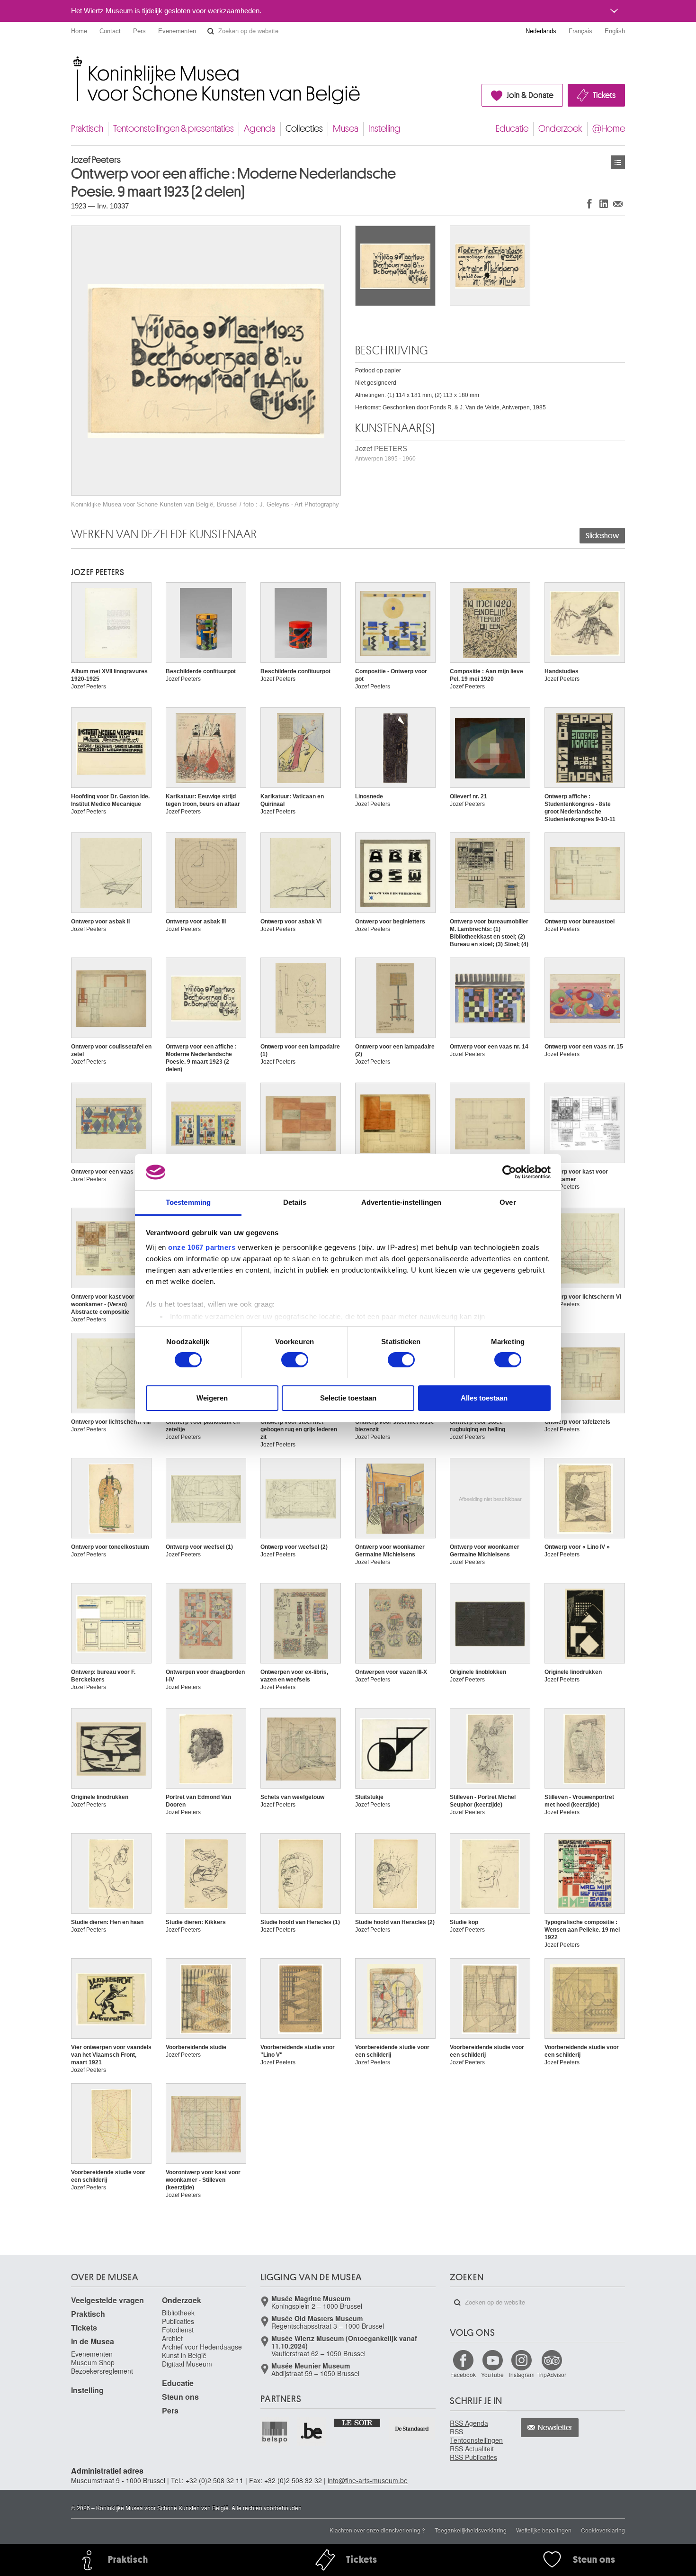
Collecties (304, 129)
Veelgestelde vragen (107, 2300)
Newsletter (555, 2428)
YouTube (492, 2374)
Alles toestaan (484, 1398)
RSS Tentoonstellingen (476, 2436)
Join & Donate (530, 95)
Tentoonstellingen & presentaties (174, 129)
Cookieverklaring (603, 2530)
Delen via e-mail (618, 203)
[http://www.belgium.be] (312, 2431)
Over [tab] (508, 1202)
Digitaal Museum (187, 2364)
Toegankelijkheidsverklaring (471, 2530)
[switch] (295, 1360)
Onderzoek (560, 129)
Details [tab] (295, 1202)
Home (79, 31)
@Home (609, 129)
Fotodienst (178, 2330)
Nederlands (541, 31)
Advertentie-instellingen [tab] (401, 1202)
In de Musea (93, 2341)
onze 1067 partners (202, 1247)
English (615, 31)
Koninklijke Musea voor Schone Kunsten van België (73, 61)
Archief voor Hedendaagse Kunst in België (202, 2351)
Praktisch (87, 129)
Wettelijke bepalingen (544, 2530)
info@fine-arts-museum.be (368, 2480)
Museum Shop (93, 2362)
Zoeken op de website (211, 31)
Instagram (522, 2374)
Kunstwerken (618, 162)
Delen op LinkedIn (604, 203)
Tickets (604, 95)
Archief (172, 2338)
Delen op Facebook (589, 203)
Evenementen (177, 31)
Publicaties (178, 2321)
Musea (346, 129)
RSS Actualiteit (472, 2449)
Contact (110, 31)
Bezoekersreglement (102, 2371)
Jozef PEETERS (385, 453)
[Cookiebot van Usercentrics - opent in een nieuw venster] (509, 1172)
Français (580, 31)
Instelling (384, 129)
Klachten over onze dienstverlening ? (377, 2530)
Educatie (512, 129)
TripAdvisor (552, 2374)
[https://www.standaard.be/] (412, 2428)
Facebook (463, 2374)
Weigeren (212, 1398)
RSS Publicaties (473, 2457)
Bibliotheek (178, 2313)
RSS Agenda (469, 2423)
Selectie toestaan (348, 1398)
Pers (139, 31)
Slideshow (602, 536)
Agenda (260, 129)
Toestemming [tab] (188, 1202)
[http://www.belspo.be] (275, 2431)
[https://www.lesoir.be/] (358, 2422)
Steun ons (180, 2397)
